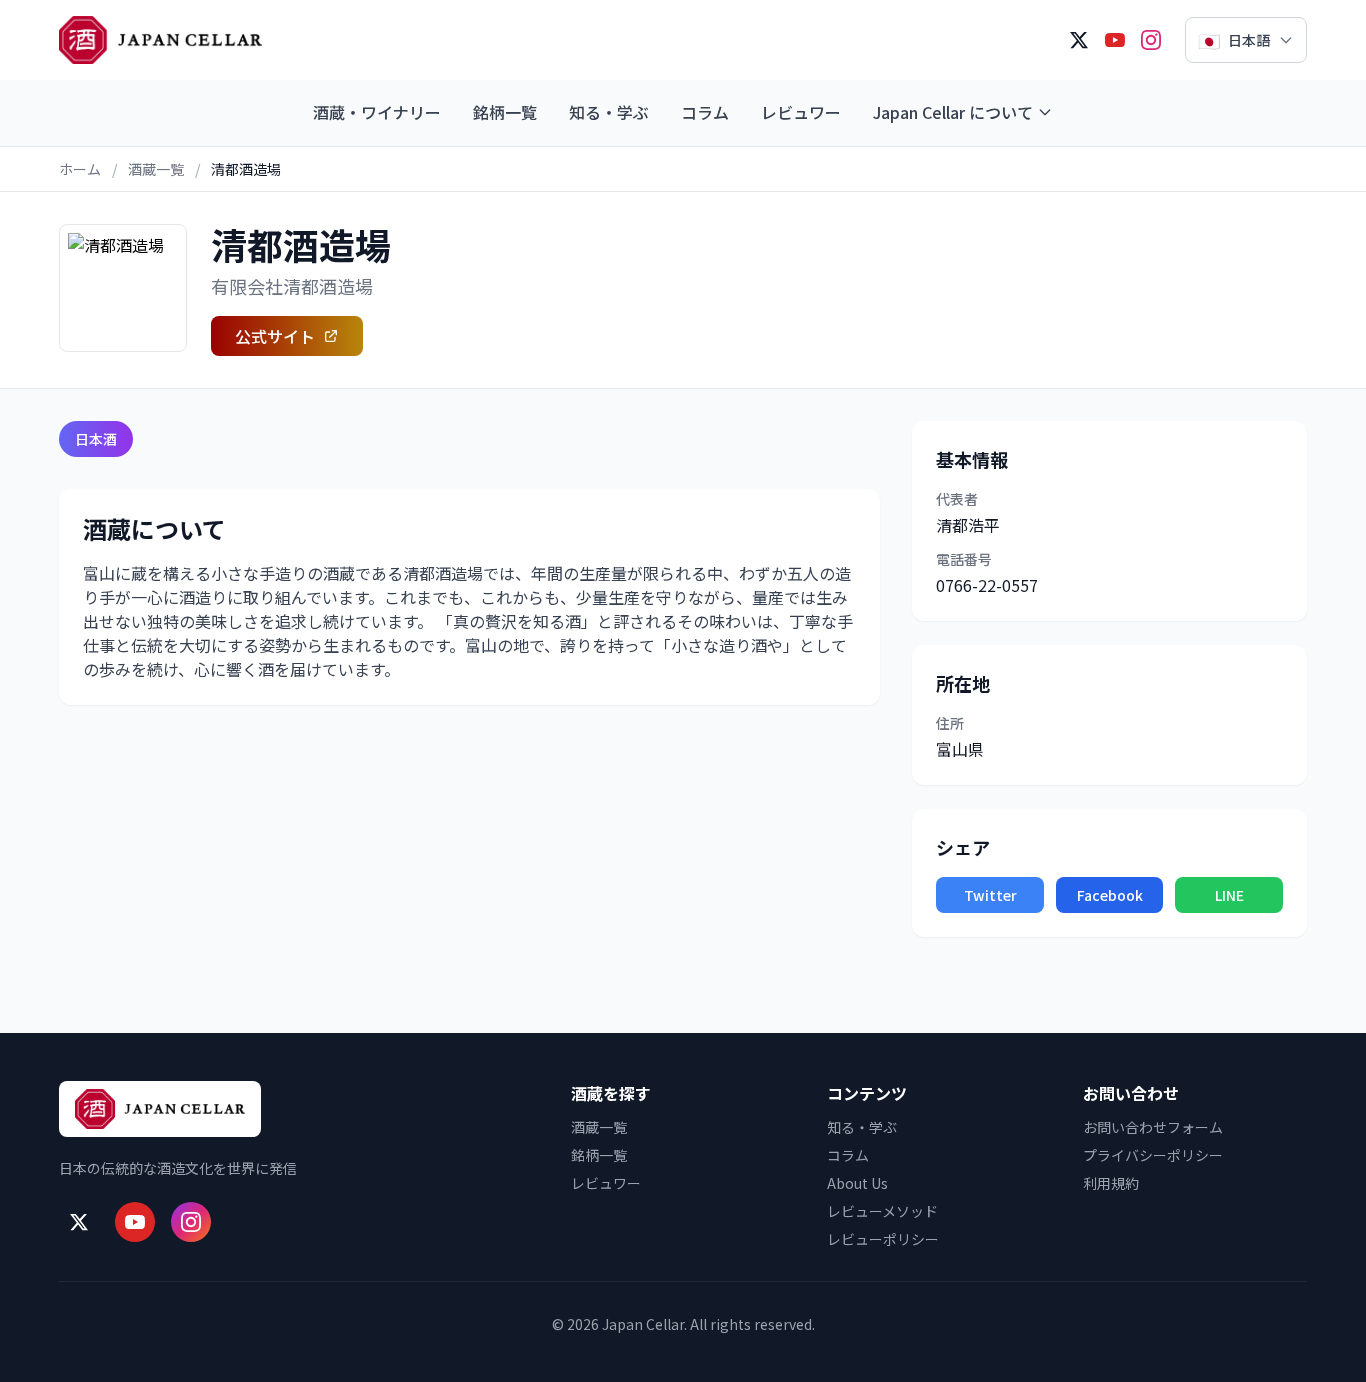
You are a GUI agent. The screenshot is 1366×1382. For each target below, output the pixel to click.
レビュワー (801, 112)
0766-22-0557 (987, 585)
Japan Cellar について (953, 112)
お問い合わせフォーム (1153, 1127)
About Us (857, 1183)
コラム (705, 112)
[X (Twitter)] (1079, 40)
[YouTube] (1115, 40)
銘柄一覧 (505, 112)
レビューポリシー (883, 1239)
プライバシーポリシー (1153, 1155)
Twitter (990, 895)
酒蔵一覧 (156, 169)
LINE (1229, 895)
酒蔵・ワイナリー (377, 112)
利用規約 (1111, 1183)
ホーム (80, 169)
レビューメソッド (882, 1211)
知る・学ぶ (609, 112)
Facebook (1110, 895)
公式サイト (275, 336)
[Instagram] (1151, 40)
